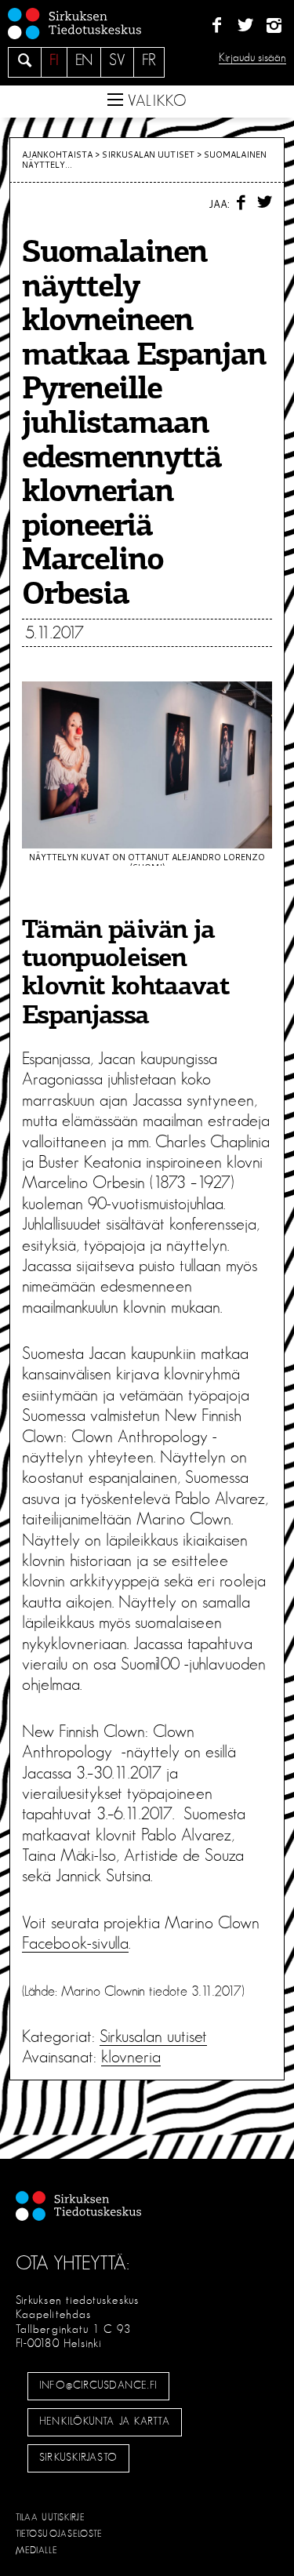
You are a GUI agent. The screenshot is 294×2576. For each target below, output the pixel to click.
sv (117, 60)
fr (149, 60)
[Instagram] (274, 26)
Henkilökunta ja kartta (104, 2422)
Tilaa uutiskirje (51, 2517)
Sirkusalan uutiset (148, 154)
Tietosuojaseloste (59, 2534)
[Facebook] (217, 26)
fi (54, 60)
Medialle (37, 2550)
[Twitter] (245, 26)
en (84, 60)
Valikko (155, 101)
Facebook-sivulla (75, 1943)
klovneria (131, 2057)
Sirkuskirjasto (78, 2458)
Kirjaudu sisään (252, 58)
